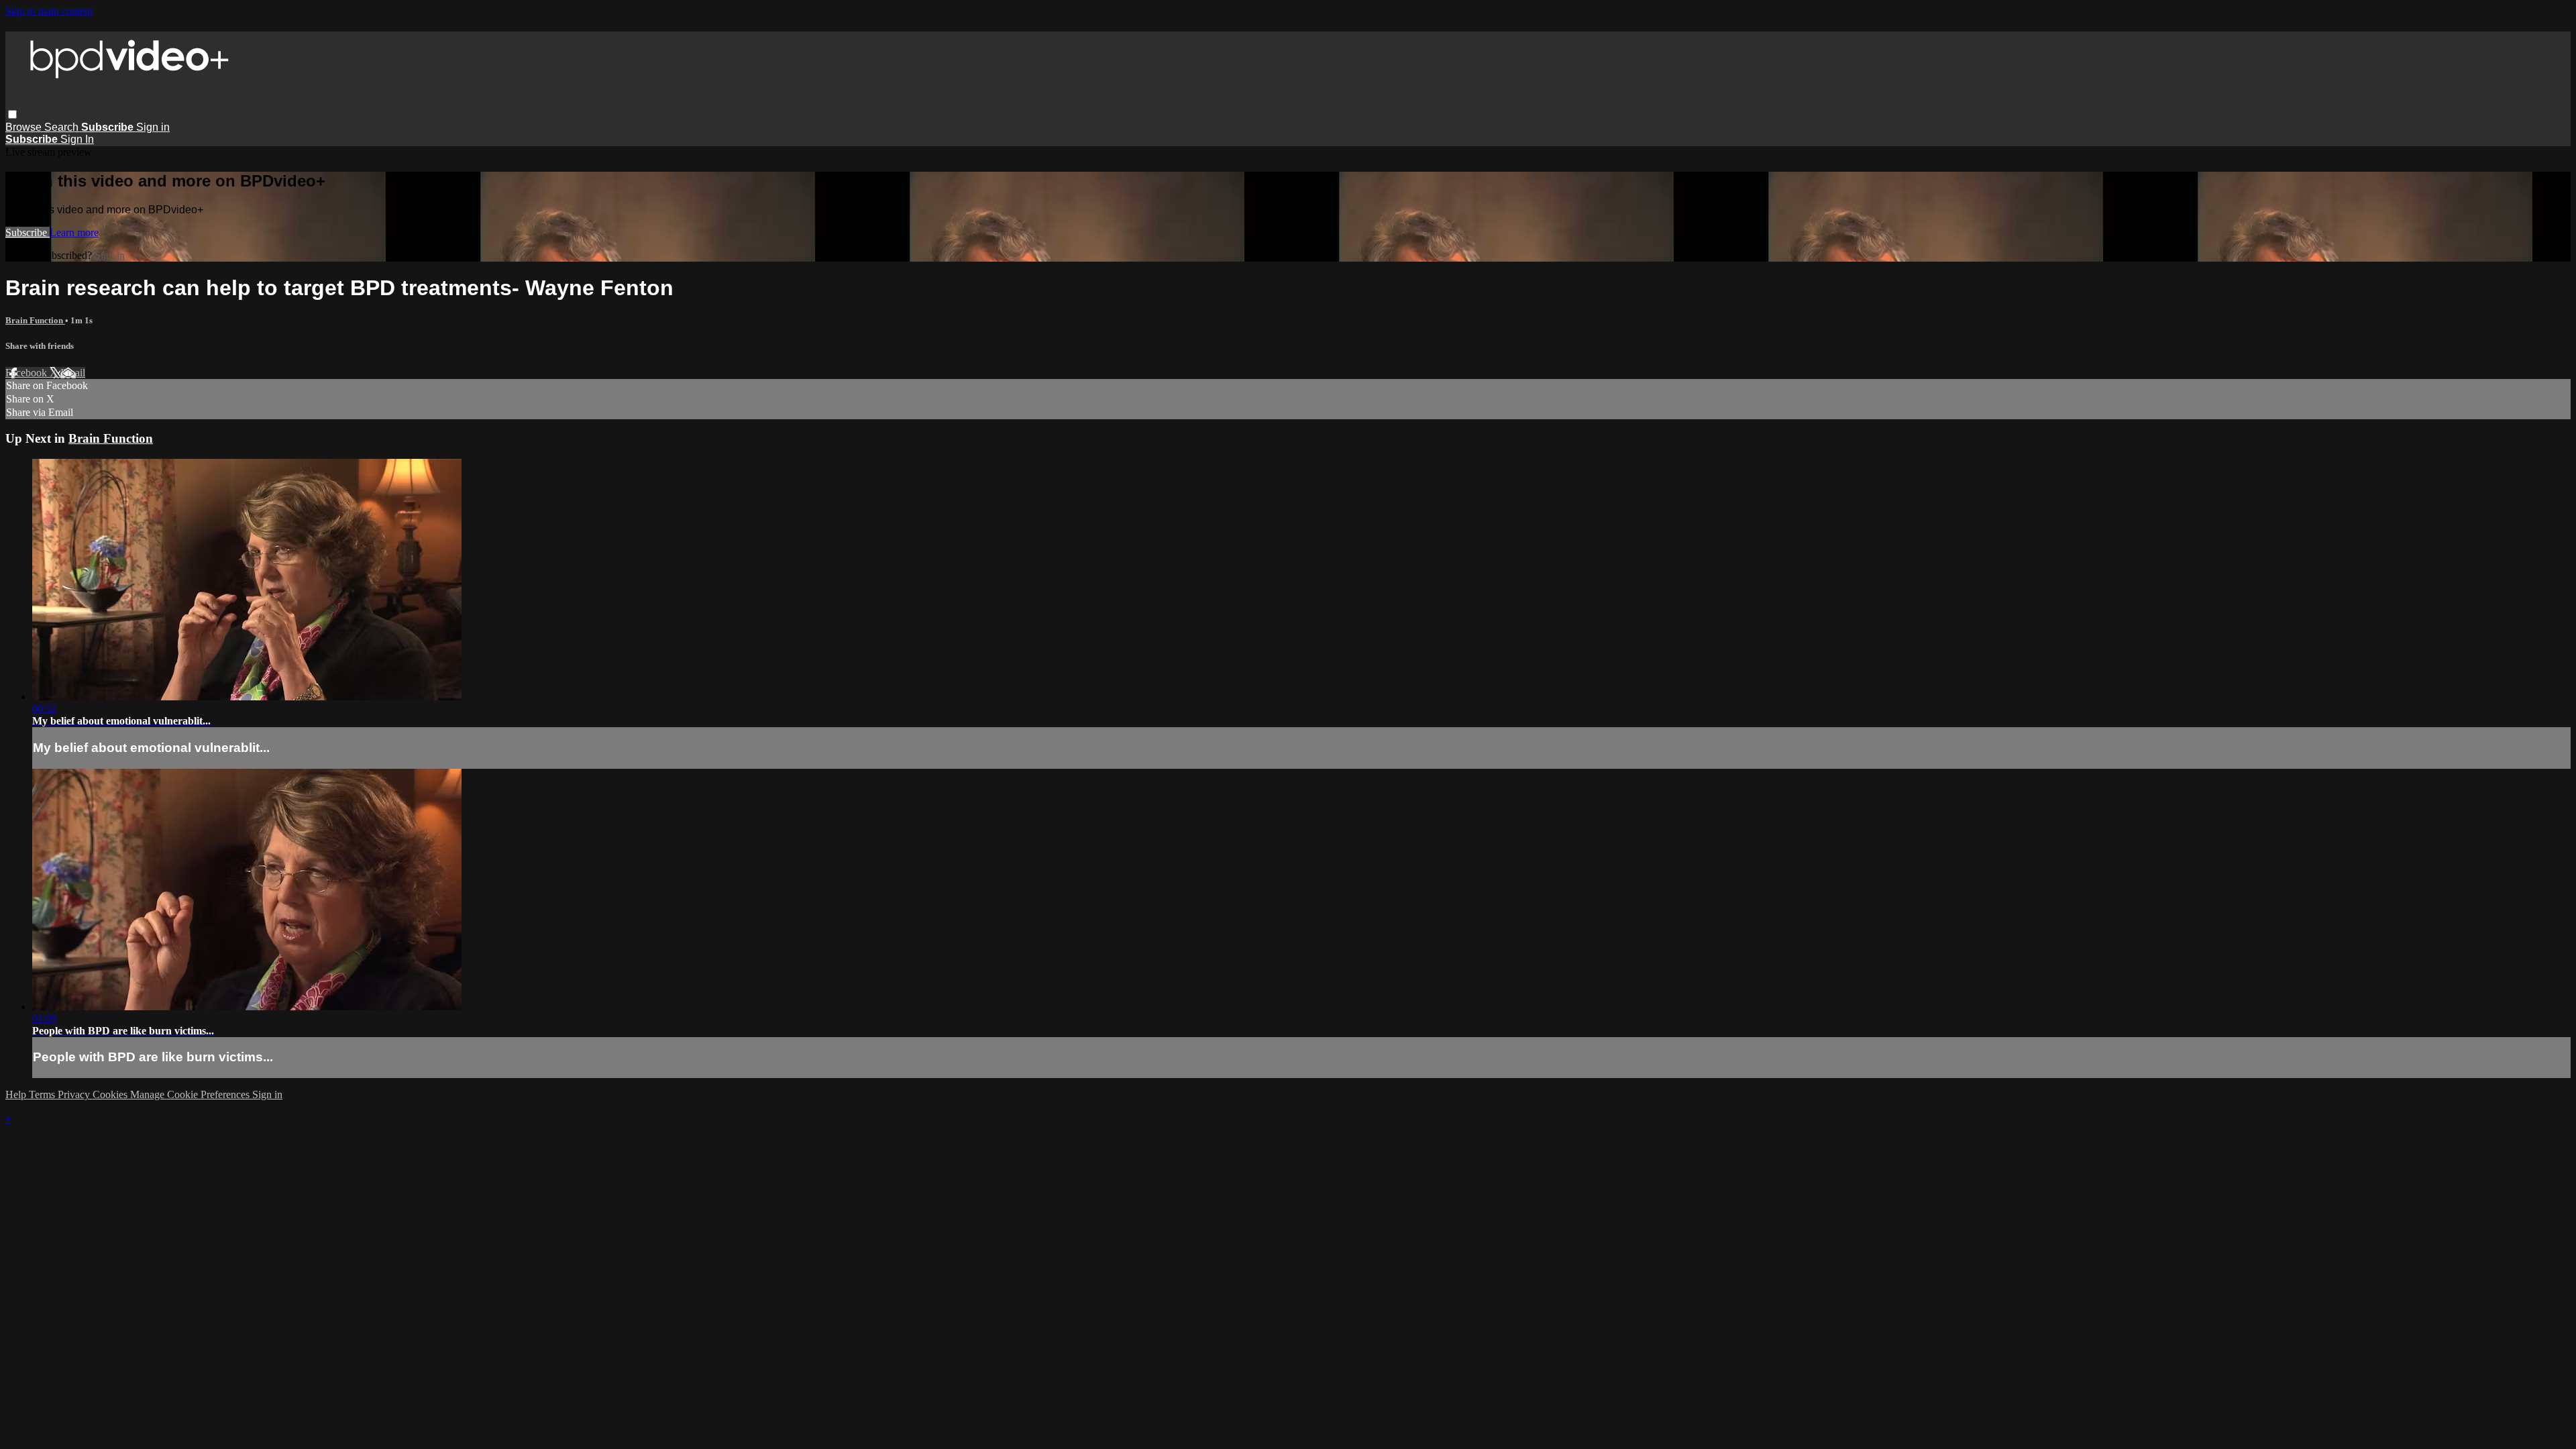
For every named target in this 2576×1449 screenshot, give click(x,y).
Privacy (75, 1094)
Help (17, 1094)
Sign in (153, 127)
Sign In (77, 139)
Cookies (111, 1094)
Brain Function (35, 320)
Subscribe (28, 232)
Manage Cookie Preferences (191, 1094)
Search (63, 127)
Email (73, 373)
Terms (43, 1094)
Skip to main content (49, 11)
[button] (12, 114)
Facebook (28, 373)
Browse (25, 127)
